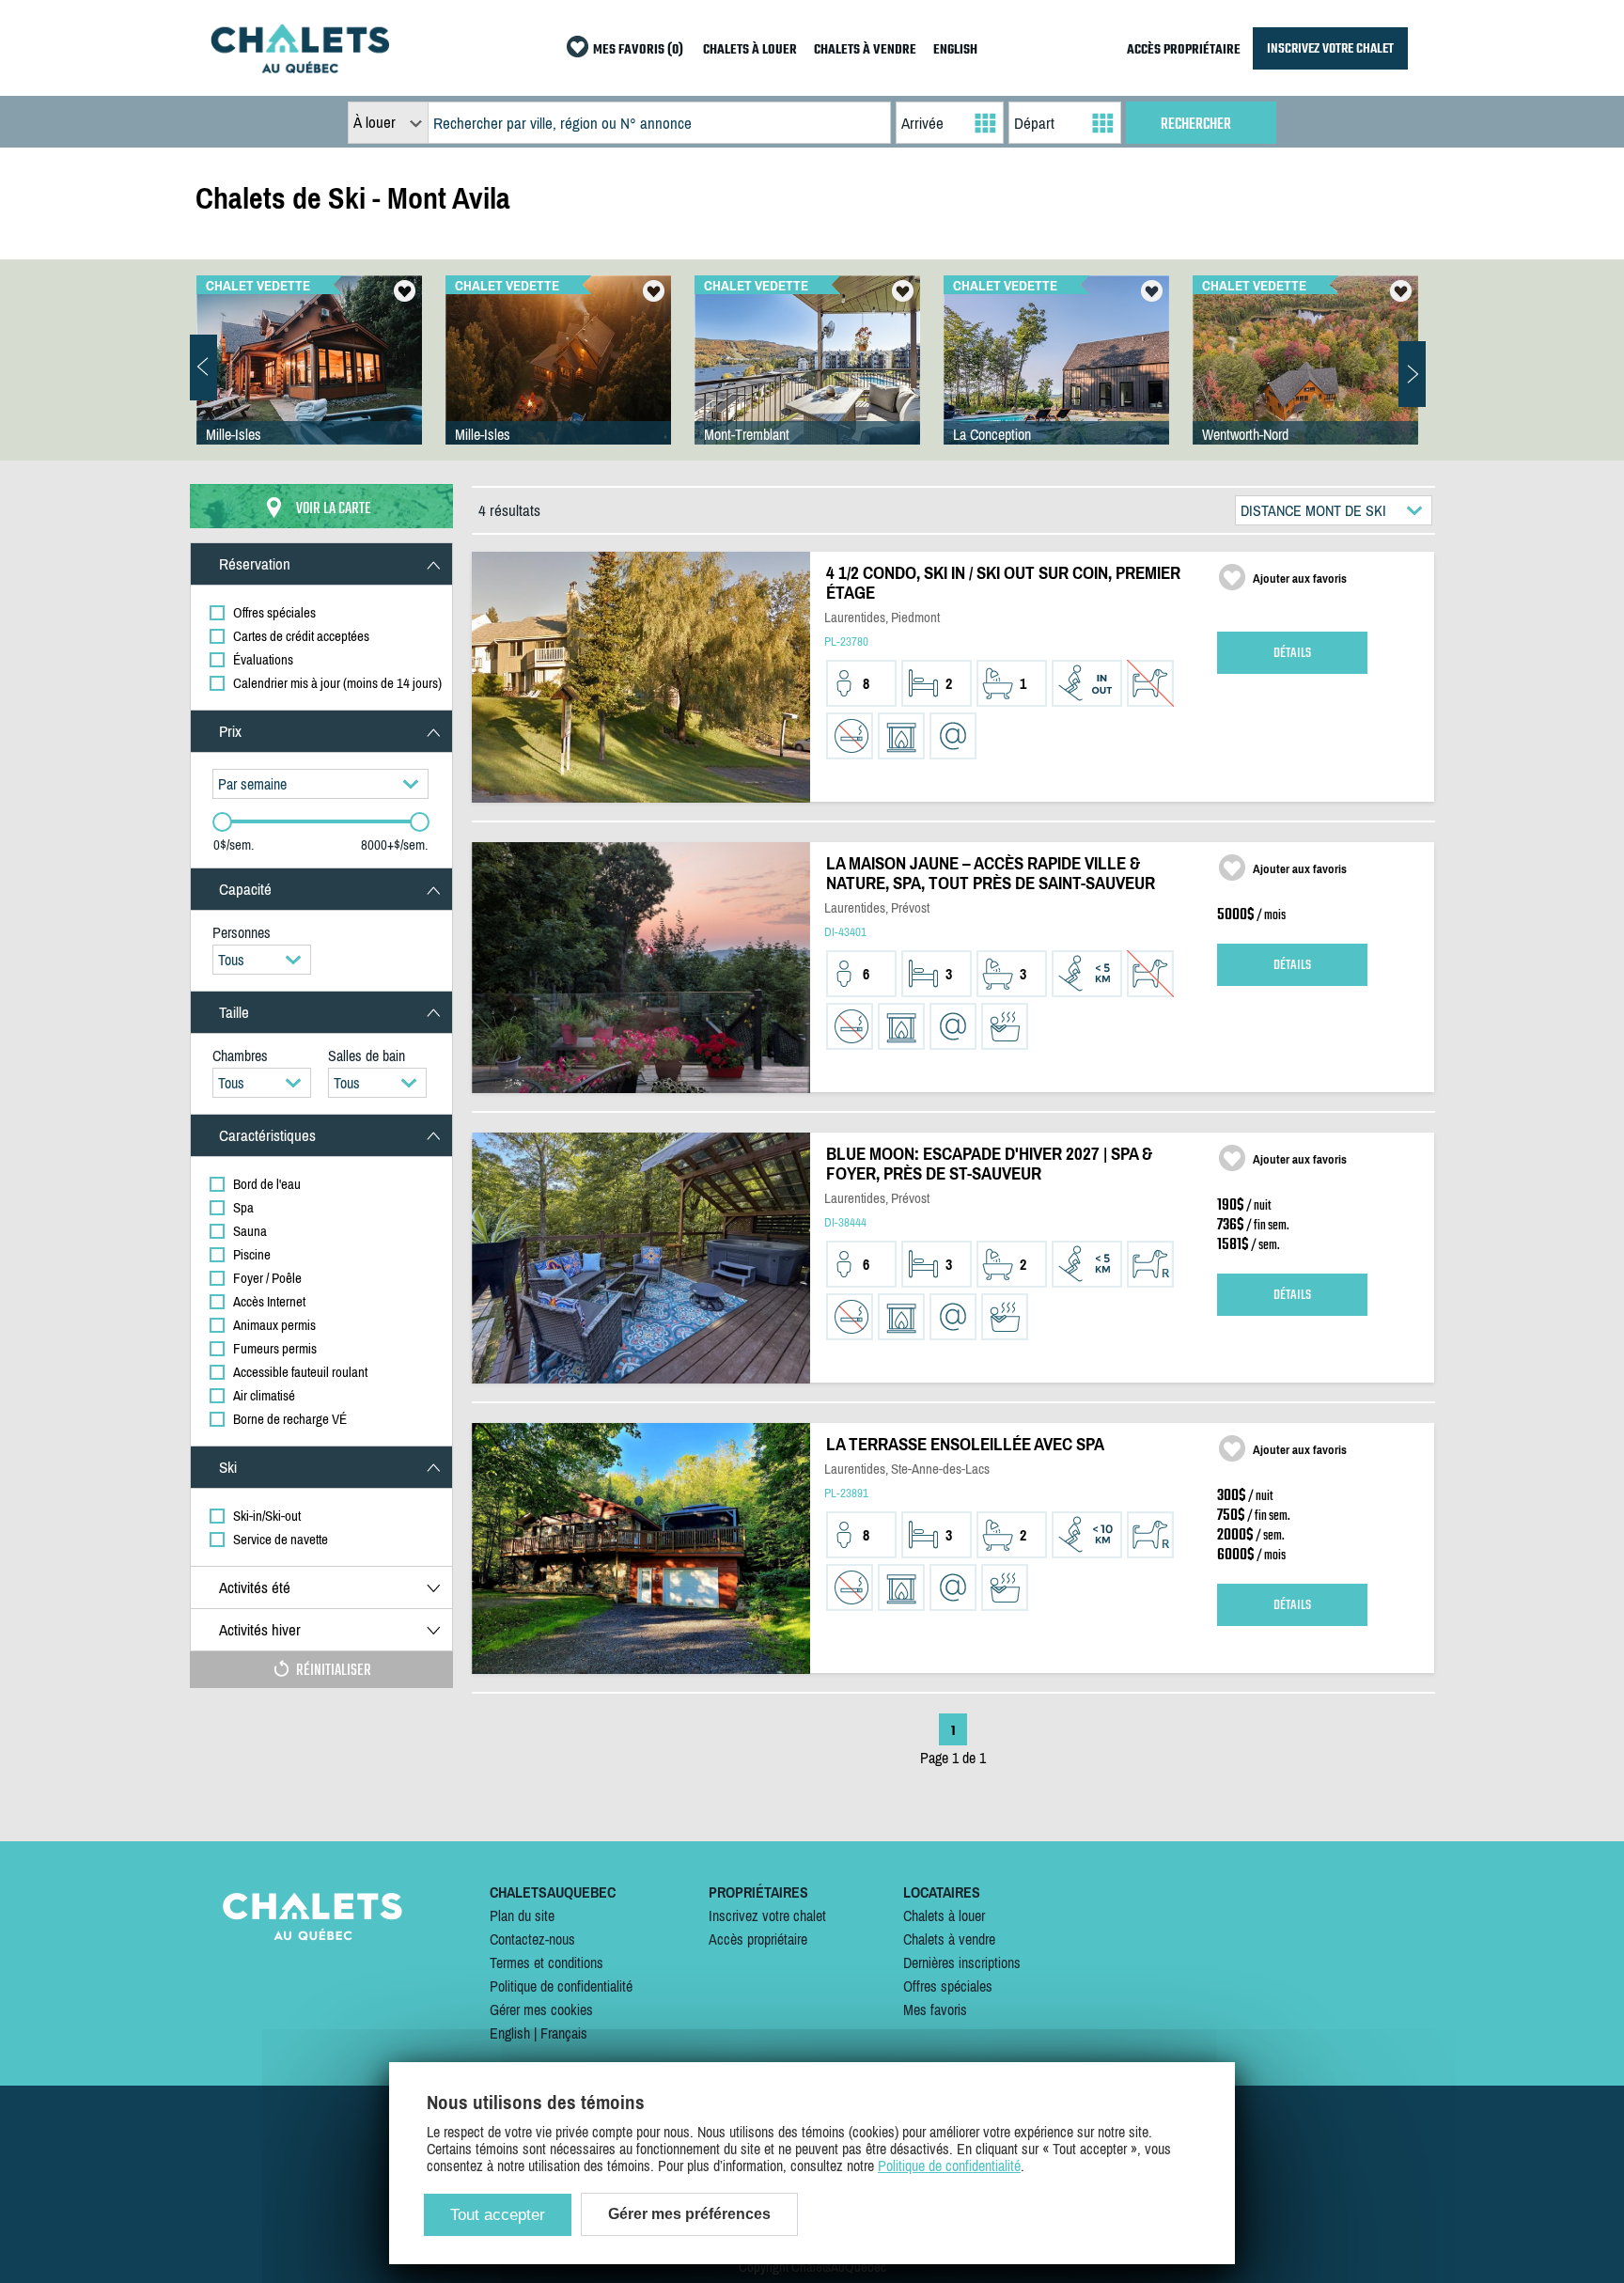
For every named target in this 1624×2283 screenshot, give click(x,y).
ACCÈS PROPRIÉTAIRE (1184, 50)
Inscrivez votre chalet (767, 1916)
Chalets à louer (944, 1916)
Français (564, 2033)
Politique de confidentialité (561, 1986)
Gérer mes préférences (689, 2214)
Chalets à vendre (949, 1939)
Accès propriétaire (758, 1939)
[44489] (1056, 379)
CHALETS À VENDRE (865, 50)
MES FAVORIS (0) (638, 50)
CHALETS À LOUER (750, 50)
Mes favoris (935, 2009)
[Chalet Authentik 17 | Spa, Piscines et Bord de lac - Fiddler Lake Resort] (309, 379)
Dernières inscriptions (962, 1962)
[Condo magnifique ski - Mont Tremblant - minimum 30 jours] (807, 379)
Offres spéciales (948, 1986)
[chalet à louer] (300, 68)
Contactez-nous (532, 1939)
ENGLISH (955, 50)
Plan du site (522, 1916)
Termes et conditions (547, 1962)
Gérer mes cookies (541, 2009)
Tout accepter (498, 2215)
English (510, 2033)
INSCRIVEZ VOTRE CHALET (1330, 48)
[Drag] (222, 822)
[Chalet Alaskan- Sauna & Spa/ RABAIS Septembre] (1305, 379)
